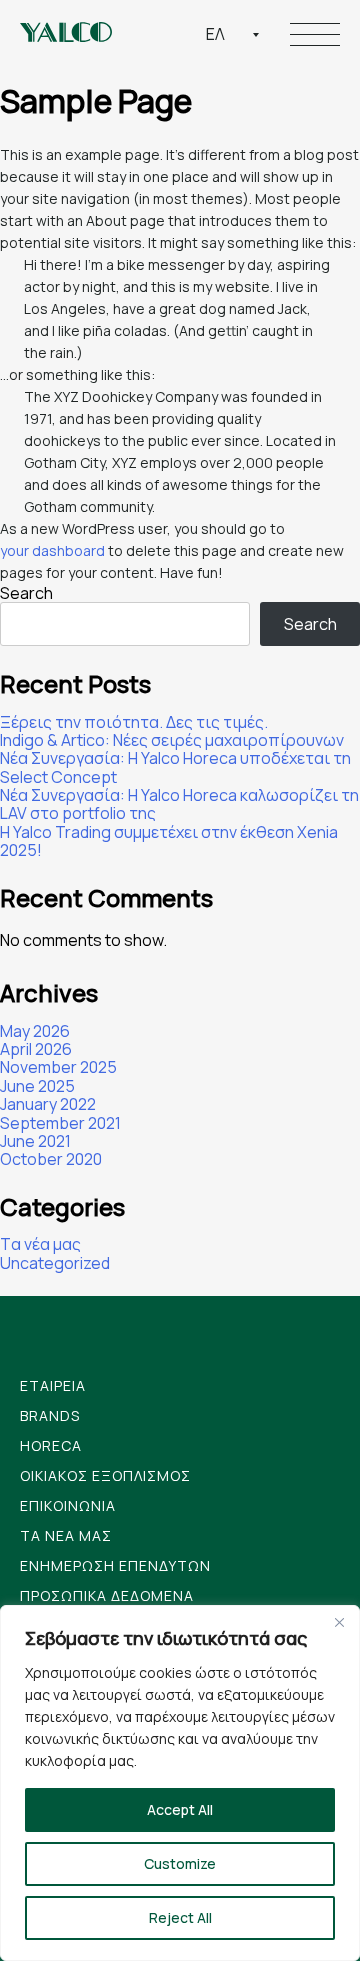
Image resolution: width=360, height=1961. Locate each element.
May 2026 (35, 1031)
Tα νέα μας (40, 1244)
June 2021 (35, 1141)
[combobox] (233, 34)
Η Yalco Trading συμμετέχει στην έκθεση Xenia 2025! (169, 841)
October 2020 (51, 1159)
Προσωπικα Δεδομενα (107, 1595)
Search (26, 593)
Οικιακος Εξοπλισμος (105, 1475)
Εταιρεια (53, 1385)
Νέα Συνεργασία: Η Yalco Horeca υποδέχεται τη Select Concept (175, 767)
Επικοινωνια (68, 1505)
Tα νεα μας (66, 1535)
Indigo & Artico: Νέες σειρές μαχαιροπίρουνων (172, 740)
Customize (180, 1863)
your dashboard (52, 550)
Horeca (51, 1445)
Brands (50, 1415)
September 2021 (60, 1123)
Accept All (180, 1809)
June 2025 (37, 1086)
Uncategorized (55, 1263)
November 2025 (58, 1067)
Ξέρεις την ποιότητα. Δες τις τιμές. (134, 722)
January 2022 (48, 1104)
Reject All (180, 1917)
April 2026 (36, 1049)
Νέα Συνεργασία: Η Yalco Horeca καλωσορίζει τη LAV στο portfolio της (179, 804)
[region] (180, 1783)
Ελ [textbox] (215, 34)
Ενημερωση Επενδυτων (115, 1565)
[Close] (339, 1622)
